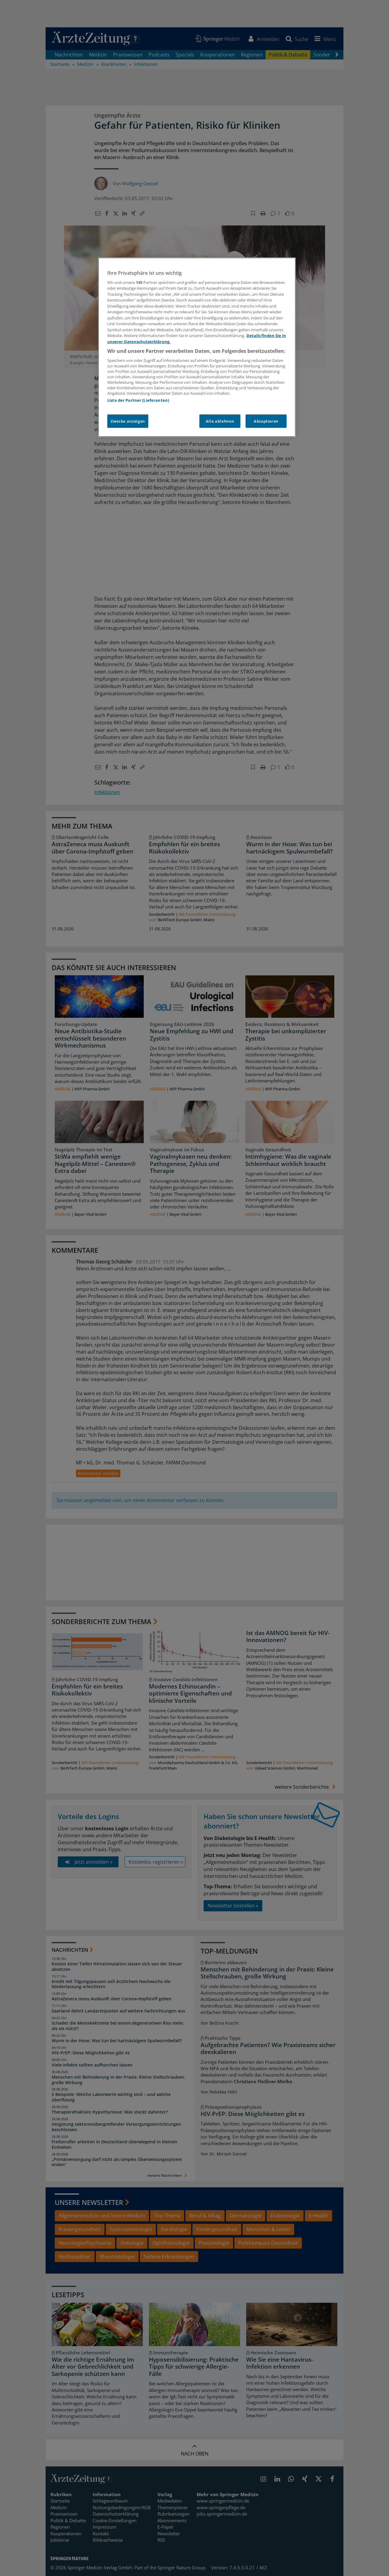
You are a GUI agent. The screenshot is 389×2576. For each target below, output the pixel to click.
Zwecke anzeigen (128, 421)
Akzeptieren (266, 421)
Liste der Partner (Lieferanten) (138, 400)
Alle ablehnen (220, 421)
